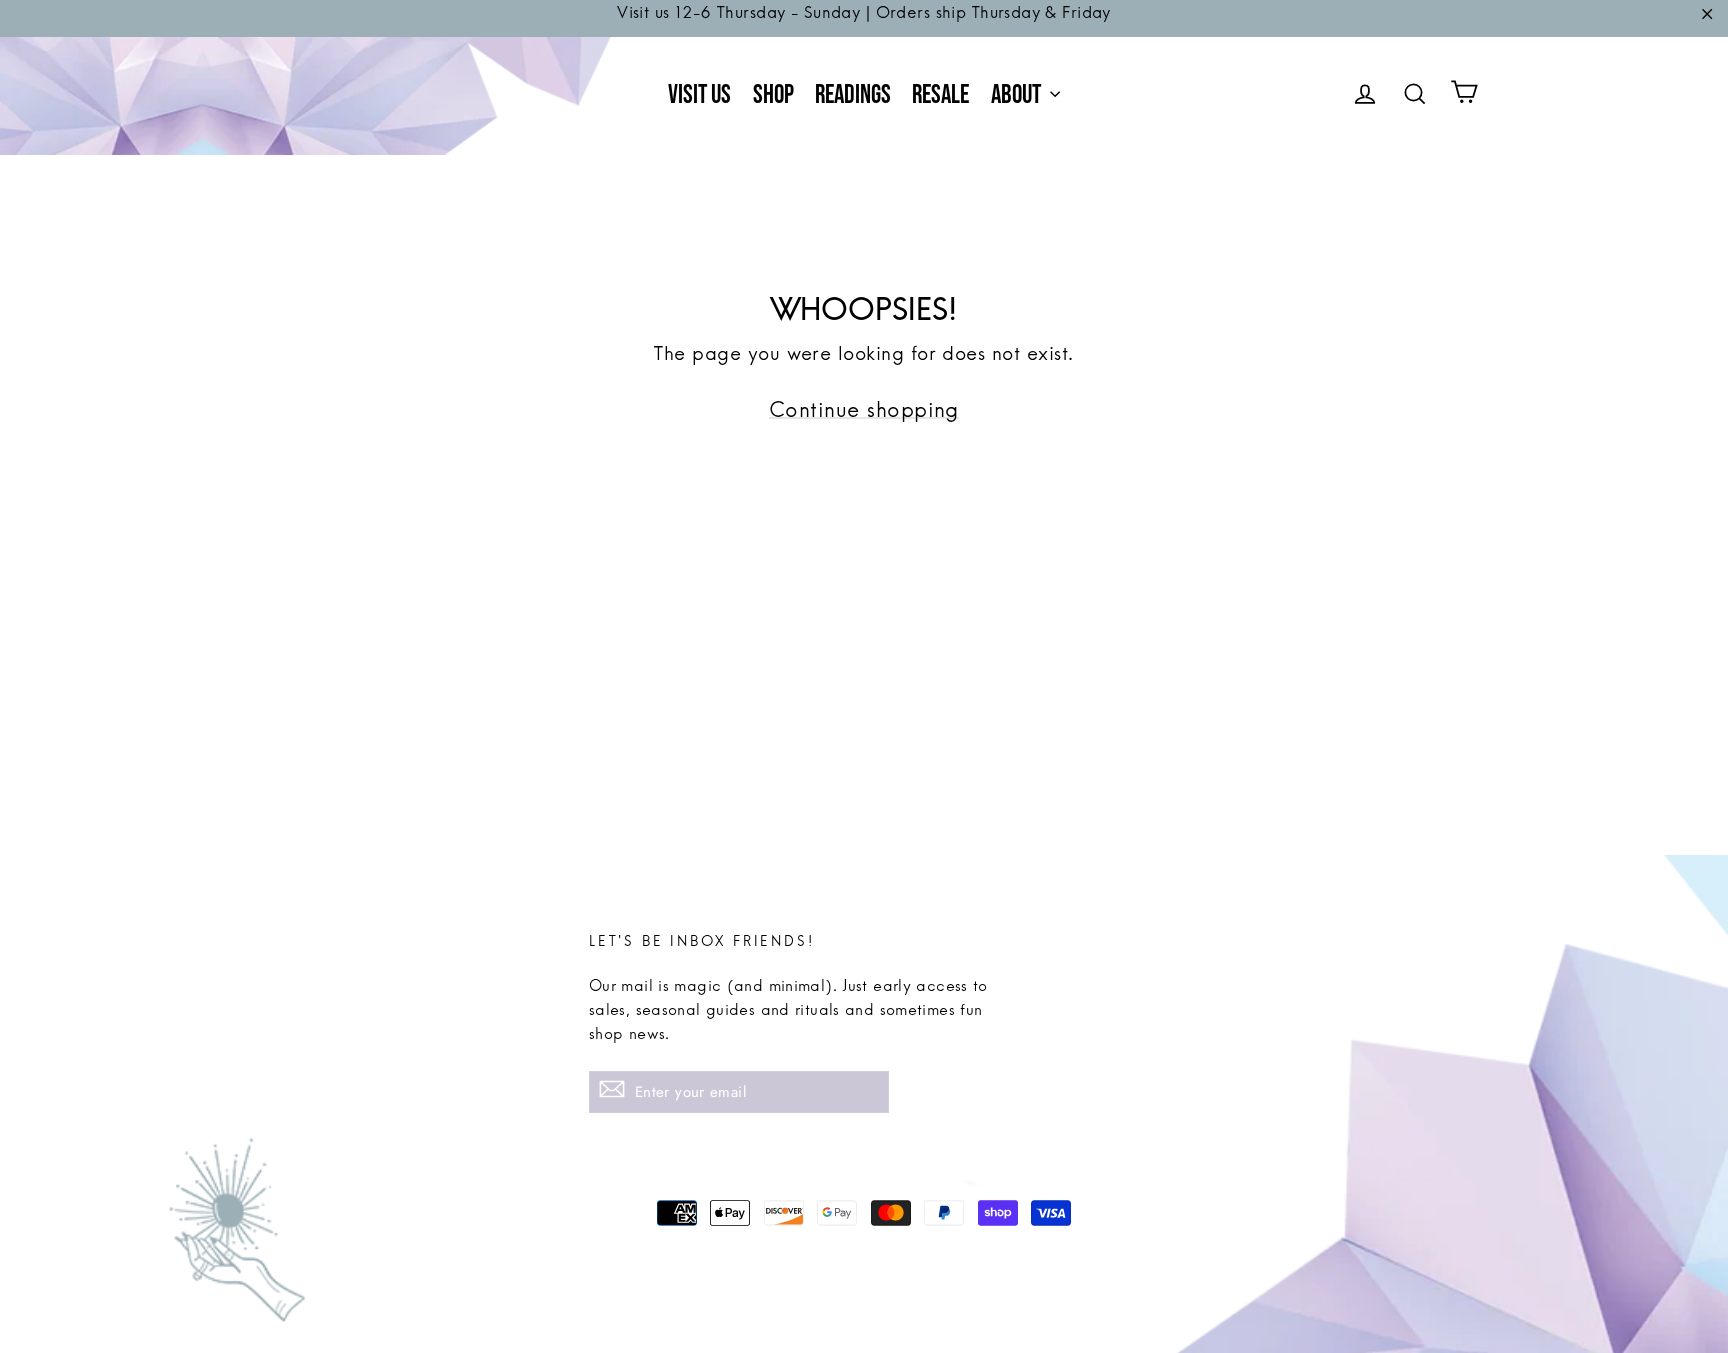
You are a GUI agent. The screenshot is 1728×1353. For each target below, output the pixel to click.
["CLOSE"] (1707, 18)
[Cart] (1464, 96)
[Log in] (1365, 96)
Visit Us (699, 95)
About (1018, 95)
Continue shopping (864, 418)
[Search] (1415, 96)
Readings (853, 95)
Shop (773, 95)
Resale (940, 95)
